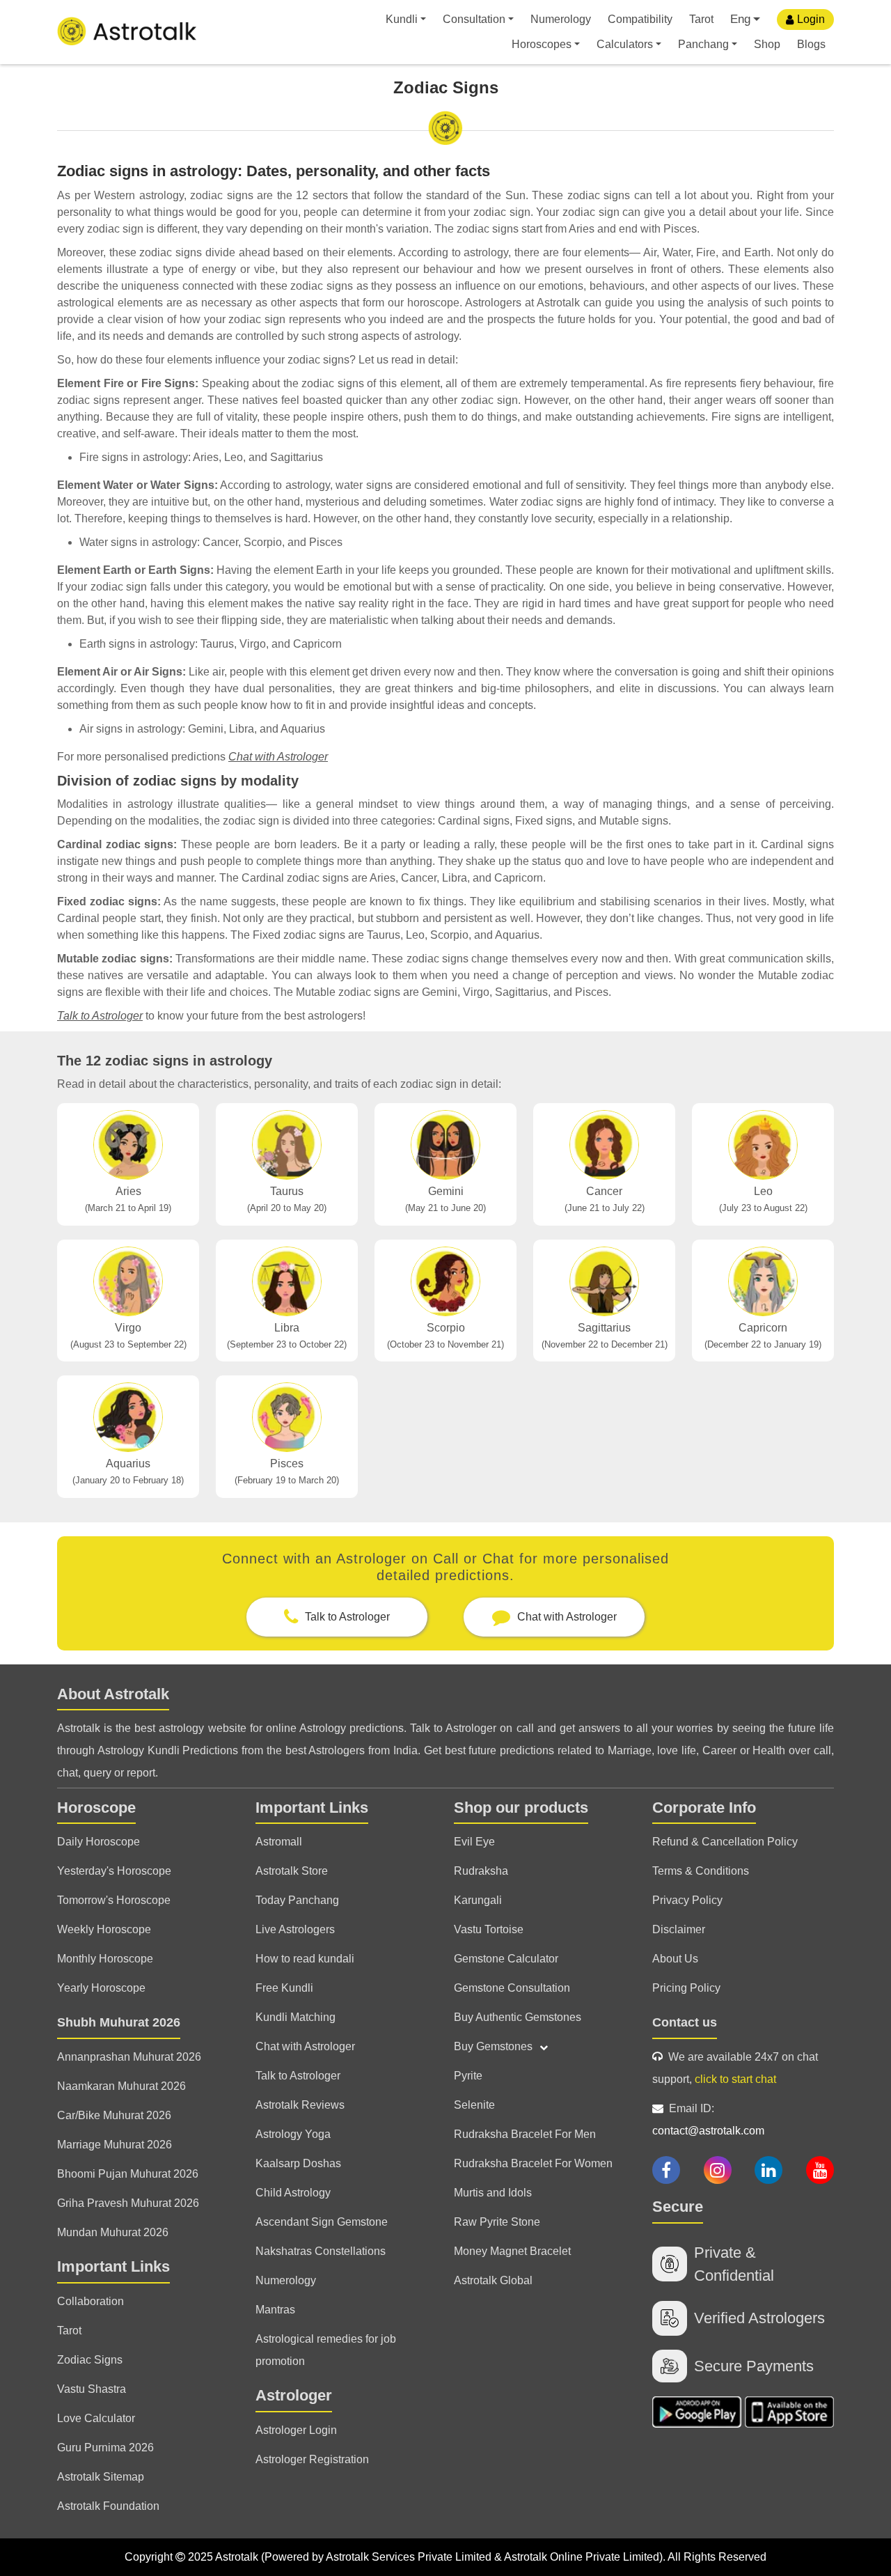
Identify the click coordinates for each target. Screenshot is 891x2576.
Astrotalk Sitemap (101, 2477)
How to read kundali (305, 1959)
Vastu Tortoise (489, 1929)
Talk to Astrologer (100, 1016)
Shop (767, 44)
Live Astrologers (295, 1929)
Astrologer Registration (312, 2459)
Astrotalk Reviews (300, 2105)
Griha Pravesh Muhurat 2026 (128, 2203)
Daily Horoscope (98, 1842)
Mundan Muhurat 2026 (113, 2232)
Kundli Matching (295, 2017)
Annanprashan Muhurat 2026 (129, 2057)
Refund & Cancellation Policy (725, 1842)
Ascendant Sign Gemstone (322, 2222)
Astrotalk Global (493, 2280)
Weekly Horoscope (104, 1929)
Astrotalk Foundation (108, 2506)
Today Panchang (297, 1900)
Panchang (703, 44)
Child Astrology (293, 2193)
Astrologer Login (296, 2430)
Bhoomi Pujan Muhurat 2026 (128, 2174)
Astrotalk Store (292, 1871)
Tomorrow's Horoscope (114, 1900)
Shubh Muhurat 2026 (119, 2022)
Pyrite (468, 2076)
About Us (675, 1959)
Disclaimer (679, 1929)
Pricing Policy (686, 1988)
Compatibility (640, 19)
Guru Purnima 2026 (105, 2448)
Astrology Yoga (293, 2134)
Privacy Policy (687, 1900)
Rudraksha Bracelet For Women (533, 2163)
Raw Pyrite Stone (497, 2222)
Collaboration (90, 2301)
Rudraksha (481, 1871)
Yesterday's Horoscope (114, 1871)
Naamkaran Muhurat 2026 (121, 2086)
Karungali (478, 1900)
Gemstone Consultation (512, 1988)
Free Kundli (284, 1988)
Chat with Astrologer (278, 757)
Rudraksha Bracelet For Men (525, 2134)
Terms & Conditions (701, 1871)
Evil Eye (474, 1842)
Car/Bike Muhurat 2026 (114, 2115)
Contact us (685, 2022)
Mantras (275, 2310)
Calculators (625, 44)
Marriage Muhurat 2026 (115, 2145)
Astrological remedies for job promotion (326, 2350)
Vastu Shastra (92, 2389)
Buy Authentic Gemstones (518, 2017)
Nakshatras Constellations (321, 2251)
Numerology (561, 19)
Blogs (811, 44)
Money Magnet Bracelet (512, 2251)
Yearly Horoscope (101, 1988)
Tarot (701, 19)
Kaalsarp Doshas (298, 2163)
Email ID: (708, 2120)
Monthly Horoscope (105, 1959)
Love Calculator (96, 2418)
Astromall (279, 1842)
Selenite (474, 2105)
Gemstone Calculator (506, 1959)
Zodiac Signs (90, 2360)
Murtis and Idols (493, 2193)
